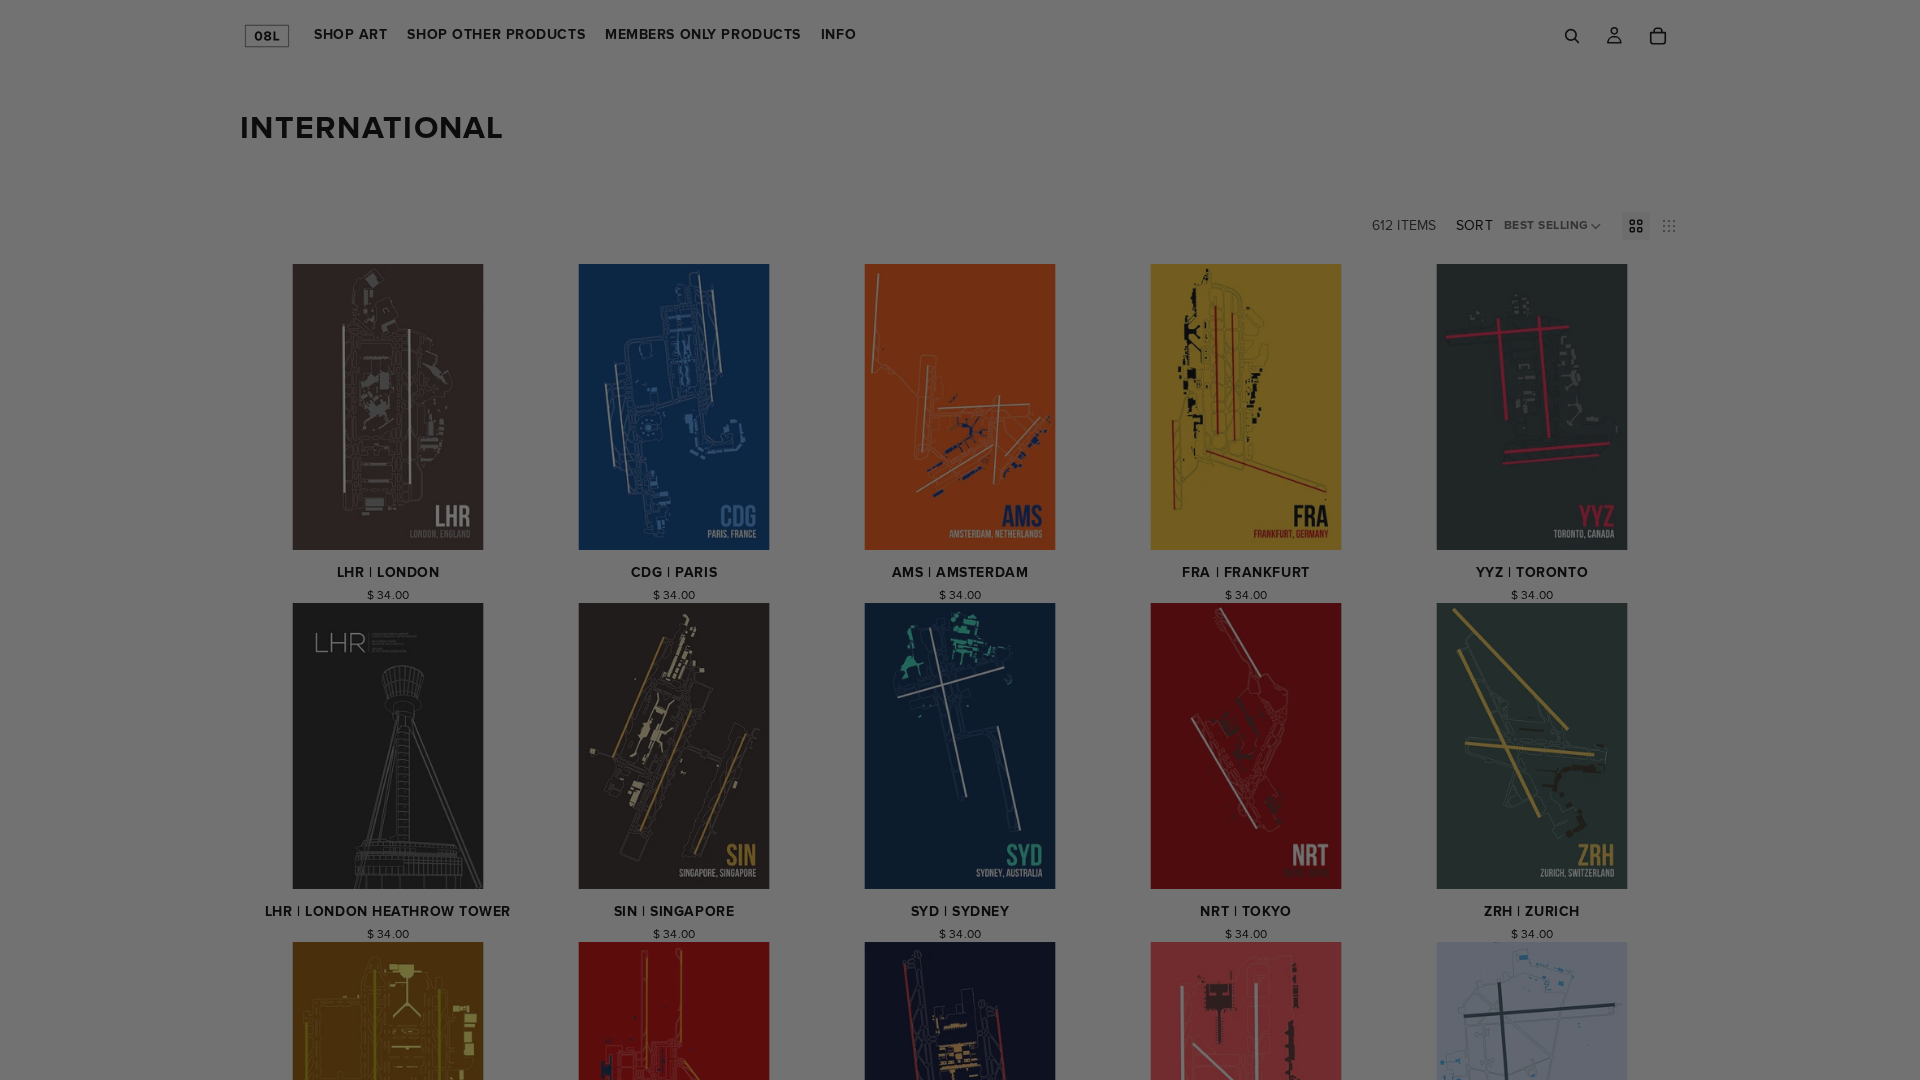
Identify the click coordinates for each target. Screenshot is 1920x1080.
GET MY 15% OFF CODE (960, 817)
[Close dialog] (1324, 67)
